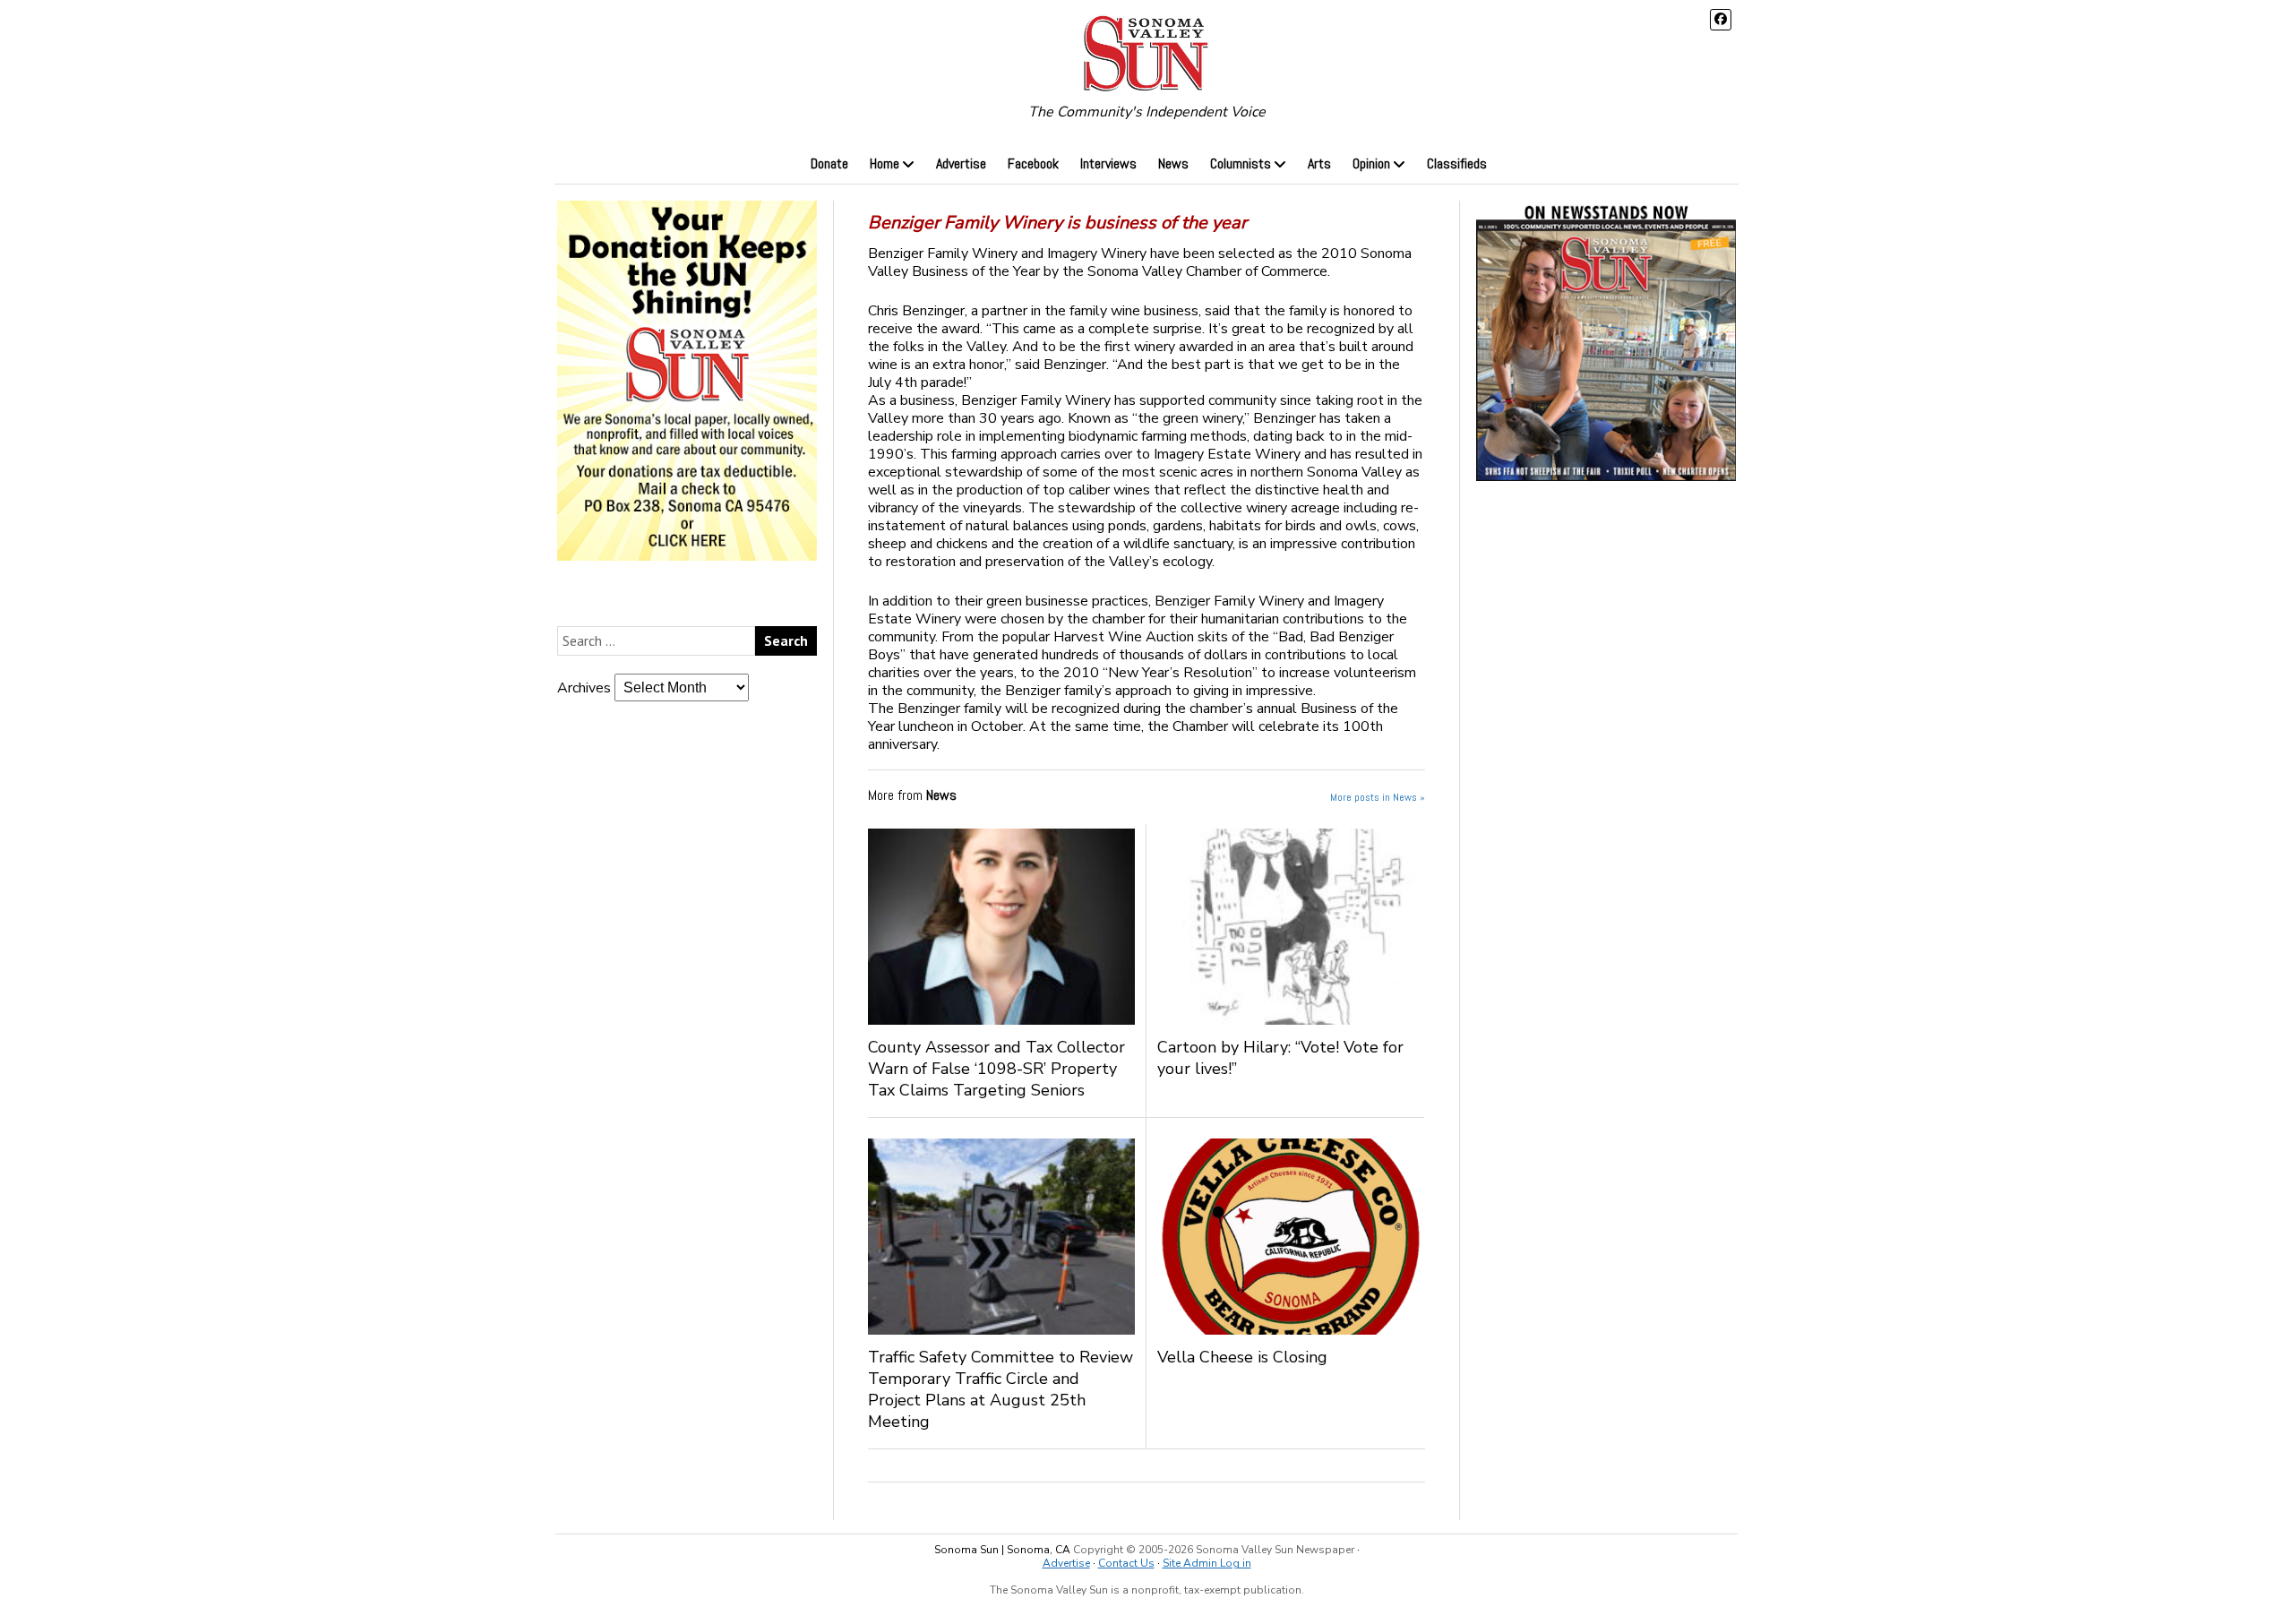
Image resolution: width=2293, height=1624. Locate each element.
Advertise (961, 163)
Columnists (1241, 163)
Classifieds (1457, 163)
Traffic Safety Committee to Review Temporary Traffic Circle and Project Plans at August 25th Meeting (1001, 1389)
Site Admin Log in (1207, 1563)
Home (885, 163)
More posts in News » (1378, 797)
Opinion (1371, 163)
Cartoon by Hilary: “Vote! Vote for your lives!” (1280, 1058)
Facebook (1033, 163)
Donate (829, 163)
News (1173, 163)
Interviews (1108, 163)
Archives (584, 688)
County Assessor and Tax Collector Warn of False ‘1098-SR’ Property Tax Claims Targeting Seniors (996, 1069)
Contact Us (1126, 1563)
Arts (1319, 163)
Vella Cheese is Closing (1256, 1357)
